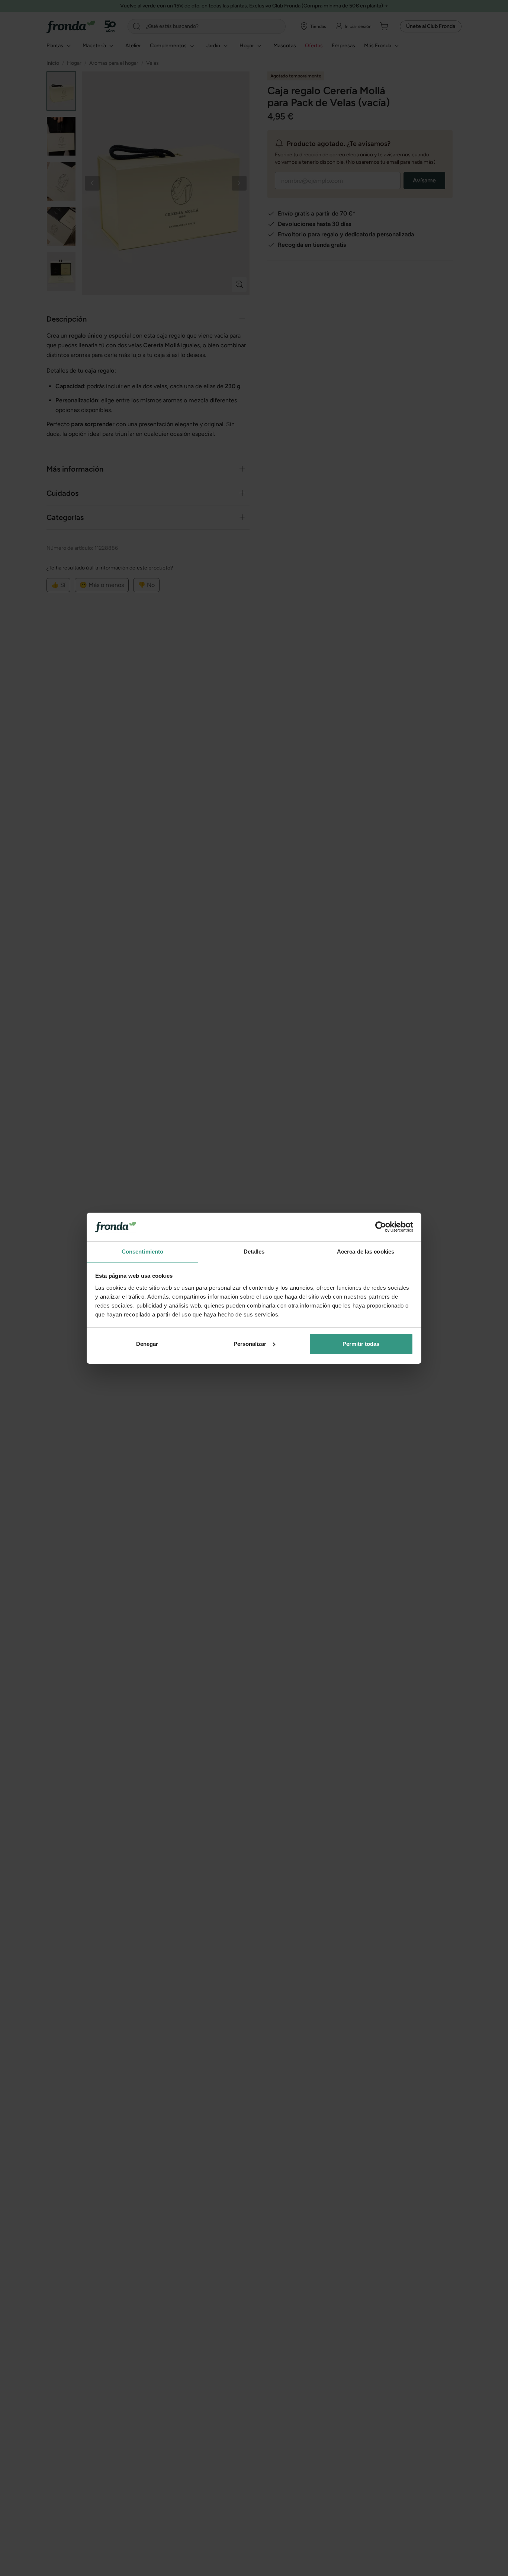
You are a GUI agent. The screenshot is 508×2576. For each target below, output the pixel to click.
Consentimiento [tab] (142, 1251)
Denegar (147, 1344)
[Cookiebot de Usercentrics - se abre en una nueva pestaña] (381, 1227)
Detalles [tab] (254, 1251)
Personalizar (250, 1344)
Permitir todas (361, 1344)
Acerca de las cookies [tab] (366, 1251)
